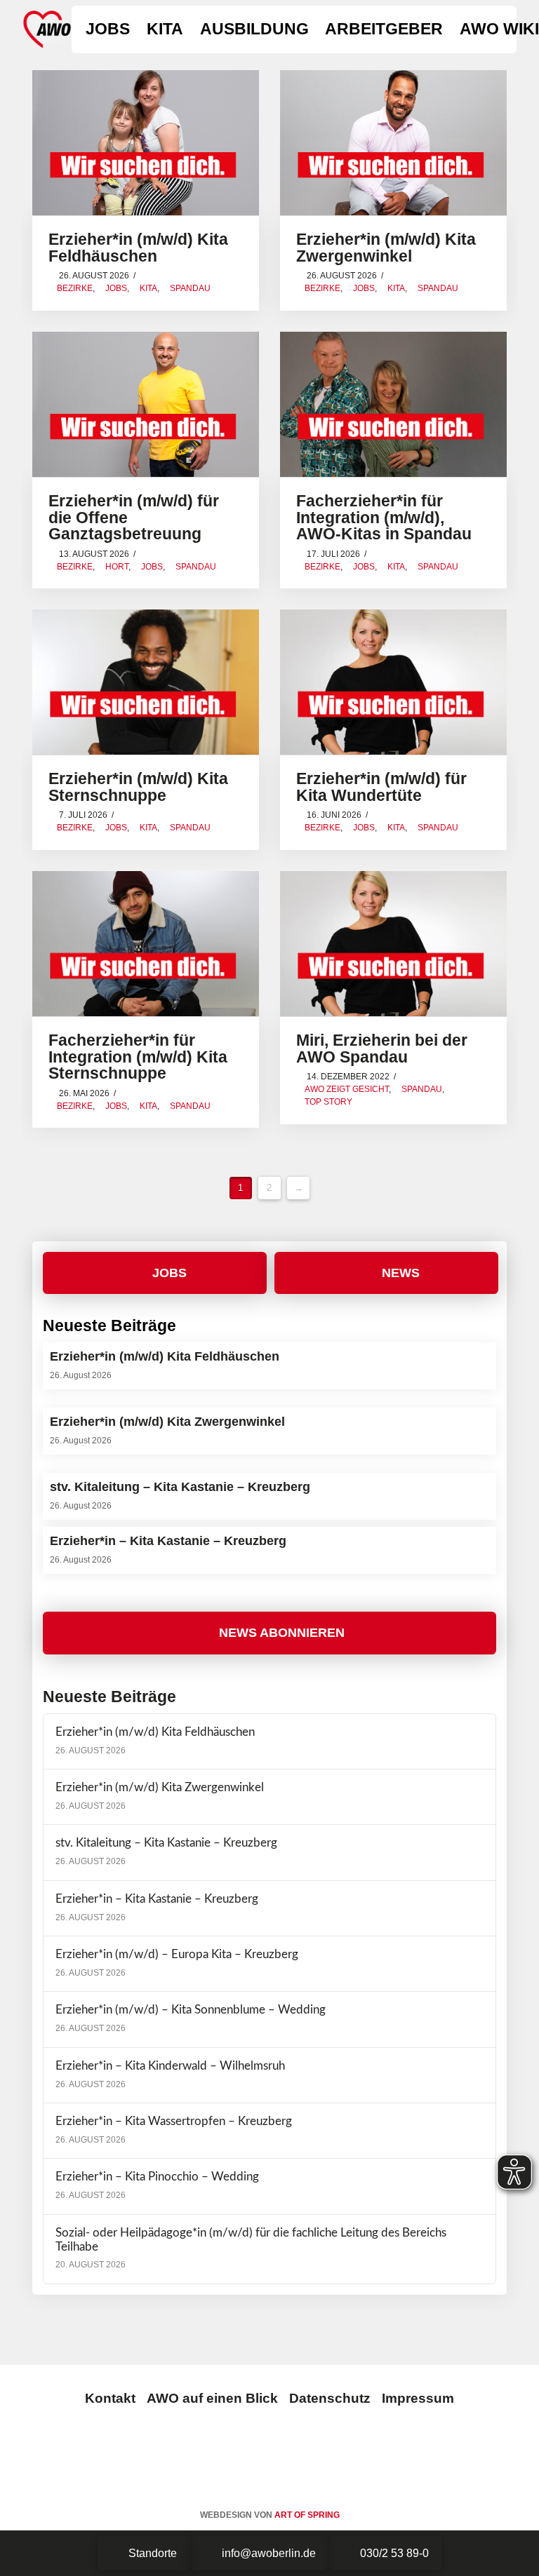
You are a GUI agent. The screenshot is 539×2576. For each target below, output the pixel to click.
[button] (269, 1633)
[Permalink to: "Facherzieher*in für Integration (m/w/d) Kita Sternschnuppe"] (146, 944)
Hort (117, 567)
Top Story (328, 1102)
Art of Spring (307, 2515)
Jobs (116, 288)
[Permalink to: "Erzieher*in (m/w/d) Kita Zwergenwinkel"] (393, 143)
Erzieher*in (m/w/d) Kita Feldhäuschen (138, 248)
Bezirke (75, 288)
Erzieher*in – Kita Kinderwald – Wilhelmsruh (170, 2066)
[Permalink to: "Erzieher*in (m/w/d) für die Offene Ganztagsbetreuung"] (146, 404)
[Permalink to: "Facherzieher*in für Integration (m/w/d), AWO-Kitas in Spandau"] (393, 404)
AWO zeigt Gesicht (347, 1089)
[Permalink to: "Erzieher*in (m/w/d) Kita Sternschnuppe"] (146, 682)
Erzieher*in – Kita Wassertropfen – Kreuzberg (174, 2122)
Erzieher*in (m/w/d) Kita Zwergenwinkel (386, 248)
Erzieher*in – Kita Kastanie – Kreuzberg (157, 1899)
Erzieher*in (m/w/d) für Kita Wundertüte (381, 787)
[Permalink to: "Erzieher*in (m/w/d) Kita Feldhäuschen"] (146, 143)
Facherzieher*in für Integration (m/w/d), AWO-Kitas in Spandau (384, 518)
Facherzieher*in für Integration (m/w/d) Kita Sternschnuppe (138, 1057)
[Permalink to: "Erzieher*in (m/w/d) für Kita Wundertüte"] (393, 682)
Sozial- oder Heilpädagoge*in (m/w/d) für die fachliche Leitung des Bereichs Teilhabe (251, 2240)
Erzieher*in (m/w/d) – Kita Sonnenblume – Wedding (191, 2010)
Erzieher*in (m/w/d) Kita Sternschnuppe (138, 787)
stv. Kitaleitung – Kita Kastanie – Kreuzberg (166, 1843)
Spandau (190, 288)
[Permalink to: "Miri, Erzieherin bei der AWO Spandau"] (393, 944)
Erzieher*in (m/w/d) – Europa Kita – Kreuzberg (177, 1955)
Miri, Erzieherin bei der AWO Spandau (382, 1049)
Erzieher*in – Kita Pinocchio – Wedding (157, 2177)
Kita (148, 288)
